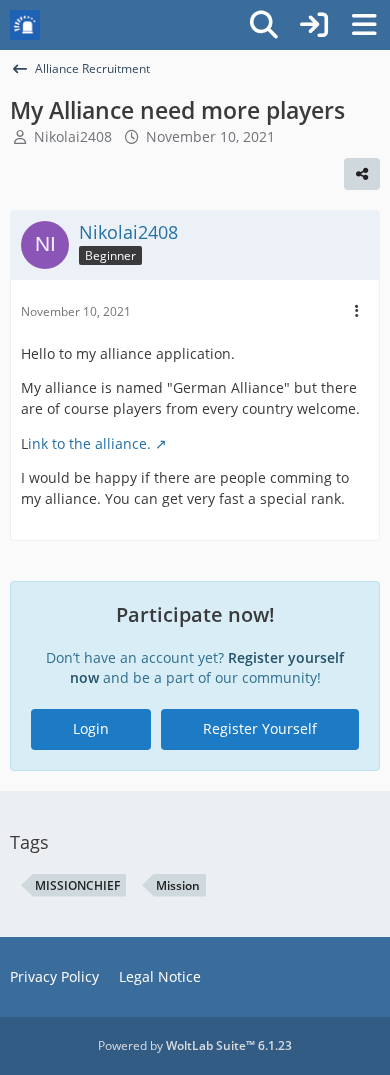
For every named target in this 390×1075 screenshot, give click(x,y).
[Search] (264, 25)
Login (91, 728)
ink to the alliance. (89, 443)
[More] (357, 311)
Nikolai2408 (73, 136)
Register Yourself (260, 728)
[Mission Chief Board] (25, 25)
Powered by (195, 1045)
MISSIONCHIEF (77, 885)
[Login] (314, 25)
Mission (178, 885)
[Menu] (364, 25)
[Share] (362, 174)
